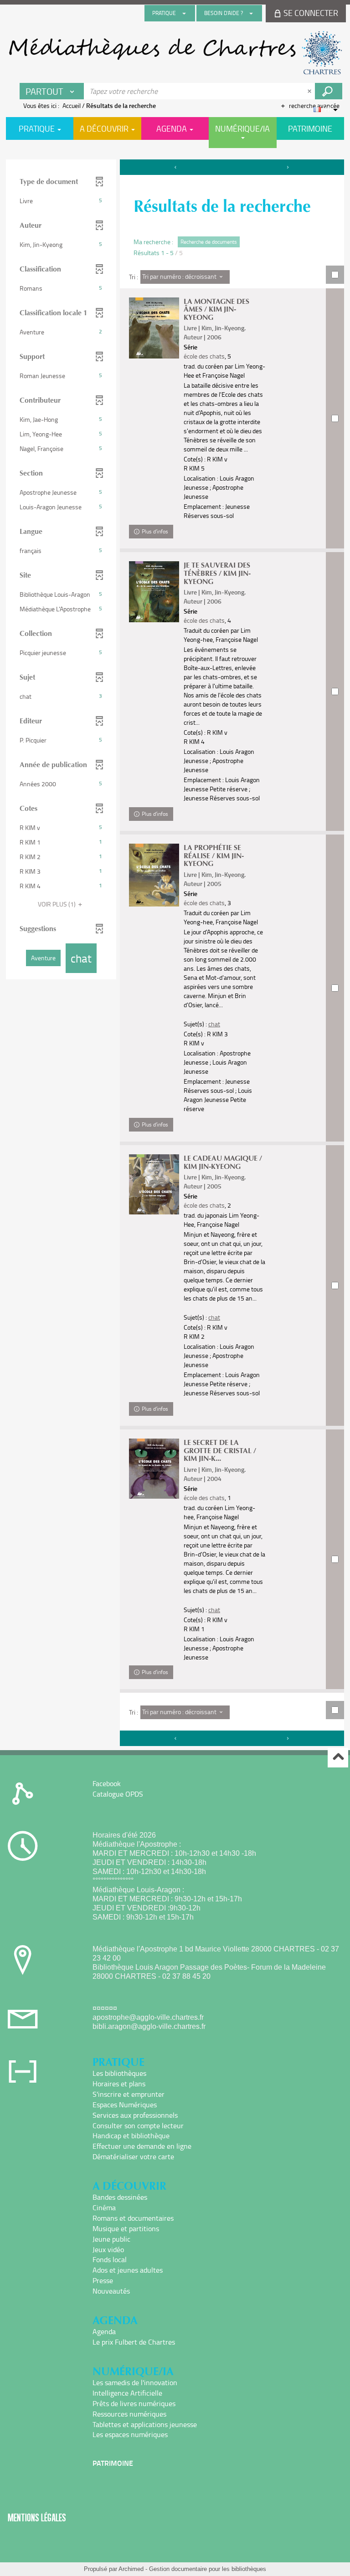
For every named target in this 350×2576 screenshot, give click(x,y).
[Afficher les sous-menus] (184, 13)
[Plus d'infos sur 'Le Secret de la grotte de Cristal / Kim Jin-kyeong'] (154, 1469)
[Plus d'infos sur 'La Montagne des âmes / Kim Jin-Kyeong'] (154, 328)
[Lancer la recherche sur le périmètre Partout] (329, 91)
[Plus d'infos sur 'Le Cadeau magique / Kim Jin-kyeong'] (154, 1184)
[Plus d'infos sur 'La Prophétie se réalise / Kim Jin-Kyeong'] (154, 875)
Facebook (107, 1783)
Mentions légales (37, 2517)
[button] (61, 201)
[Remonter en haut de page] (338, 1758)
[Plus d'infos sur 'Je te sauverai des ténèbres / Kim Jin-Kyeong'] (154, 592)
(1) (57, 904)
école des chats (204, 356)
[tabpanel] (175, 954)
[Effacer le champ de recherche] (310, 91)
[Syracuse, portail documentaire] (175, 53)
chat (214, 1024)
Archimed (131, 2569)
